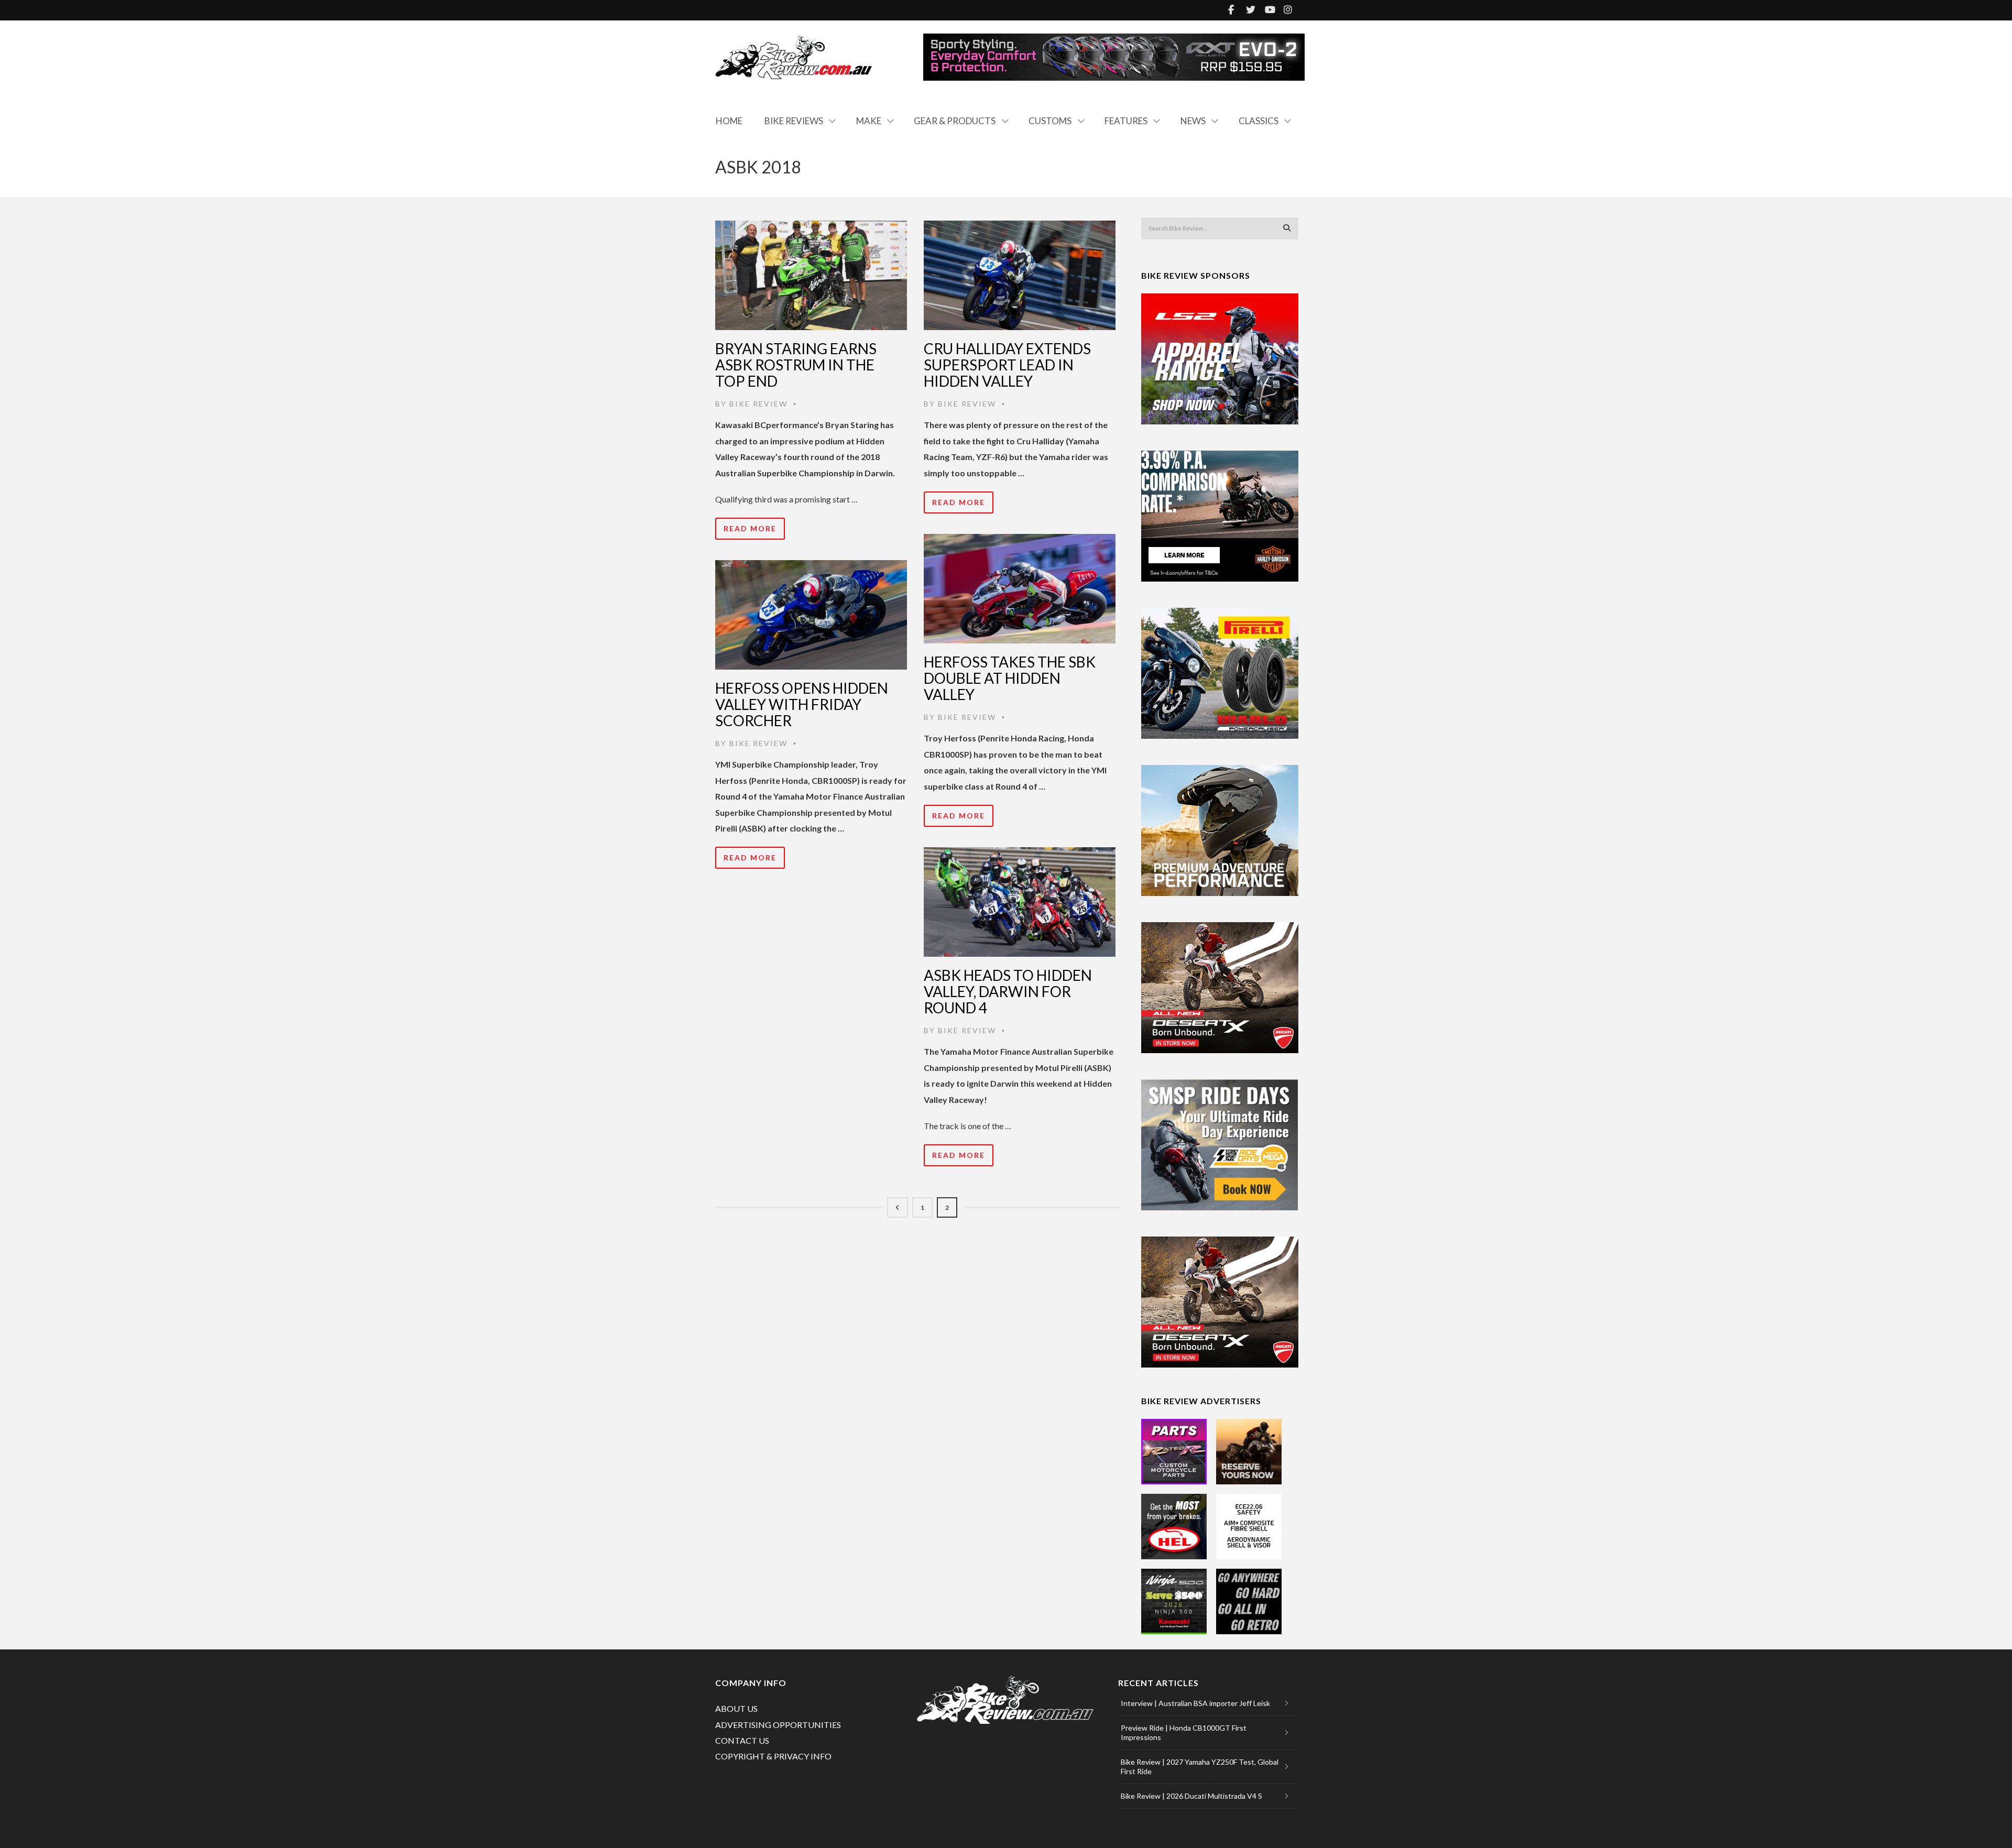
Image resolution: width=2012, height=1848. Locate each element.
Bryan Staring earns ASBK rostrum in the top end (796, 365)
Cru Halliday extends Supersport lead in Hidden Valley (1007, 365)
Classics (1259, 121)
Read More (750, 528)
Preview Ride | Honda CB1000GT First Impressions (1184, 1732)
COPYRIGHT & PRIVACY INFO (773, 1756)
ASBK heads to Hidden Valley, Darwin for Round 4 (1008, 991)
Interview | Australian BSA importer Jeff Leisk (1195, 1703)
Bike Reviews (794, 121)
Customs (1050, 121)
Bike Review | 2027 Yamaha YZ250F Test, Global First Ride (1200, 1767)
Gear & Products (955, 121)
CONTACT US (742, 1740)
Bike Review (758, 404)
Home (729, 121)
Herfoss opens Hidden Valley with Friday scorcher (802, 704)
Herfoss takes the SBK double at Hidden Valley (1010, 678)
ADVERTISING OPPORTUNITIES (778, 1725)
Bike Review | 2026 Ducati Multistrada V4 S (1191, 1796)
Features (1126, 121)
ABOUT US (736, 1708)
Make (869, 121)
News (1193, 121)
